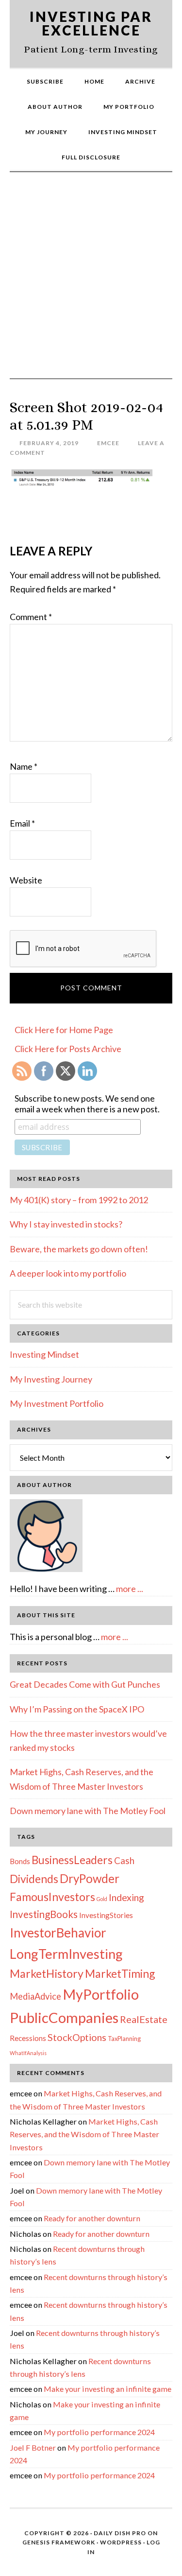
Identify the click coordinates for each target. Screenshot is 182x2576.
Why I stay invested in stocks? (66, 1224)
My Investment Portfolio (57, 1403)
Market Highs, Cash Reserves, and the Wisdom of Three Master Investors (84, 2134)
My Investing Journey (51, 1379)
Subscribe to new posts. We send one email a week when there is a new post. (87, 1104)
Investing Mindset (44, 1354)
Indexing (126, 1897)
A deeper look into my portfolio (68, 1273)
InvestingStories (106, 1915)
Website (26, 880)
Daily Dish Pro (120, 2533)
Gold (102, 1899)
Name (24, 766)
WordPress (121, 2542)
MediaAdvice (35, 1996)
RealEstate (144, 2019)
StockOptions (77, 2037)
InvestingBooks (44, 1914)
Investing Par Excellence (91, 23)
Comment (31, 617)
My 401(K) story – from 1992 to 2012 (79, 1200)
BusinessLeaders (72, 1860)
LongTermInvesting (66, 1954)
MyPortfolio (101, 1994)
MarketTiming (120, 1973)
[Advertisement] (91, 283)
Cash (124, 1860)
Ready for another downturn (92, 2218)
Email (22, 823)
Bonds (20, 1861)
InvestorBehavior (58, 1933)
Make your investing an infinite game (108, 2389)
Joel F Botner (33, 2447)
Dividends (34, 1879)
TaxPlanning (124, 2039)
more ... (130, 1589)
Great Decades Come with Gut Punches (85, 1684)
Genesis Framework (59, 2542)
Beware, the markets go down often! (79, 1249)
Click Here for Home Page (64, 1030)
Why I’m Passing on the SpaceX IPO (77, 1709)
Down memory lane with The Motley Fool (88, 1811)
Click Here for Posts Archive (68, 1049)
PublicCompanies (64, 2017)
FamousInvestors (52, 1897)
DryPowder (90, 1878)
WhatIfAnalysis (28, 2053)
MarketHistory (47, 1973)
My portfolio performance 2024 (99, 2432)
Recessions (28, 2038)
